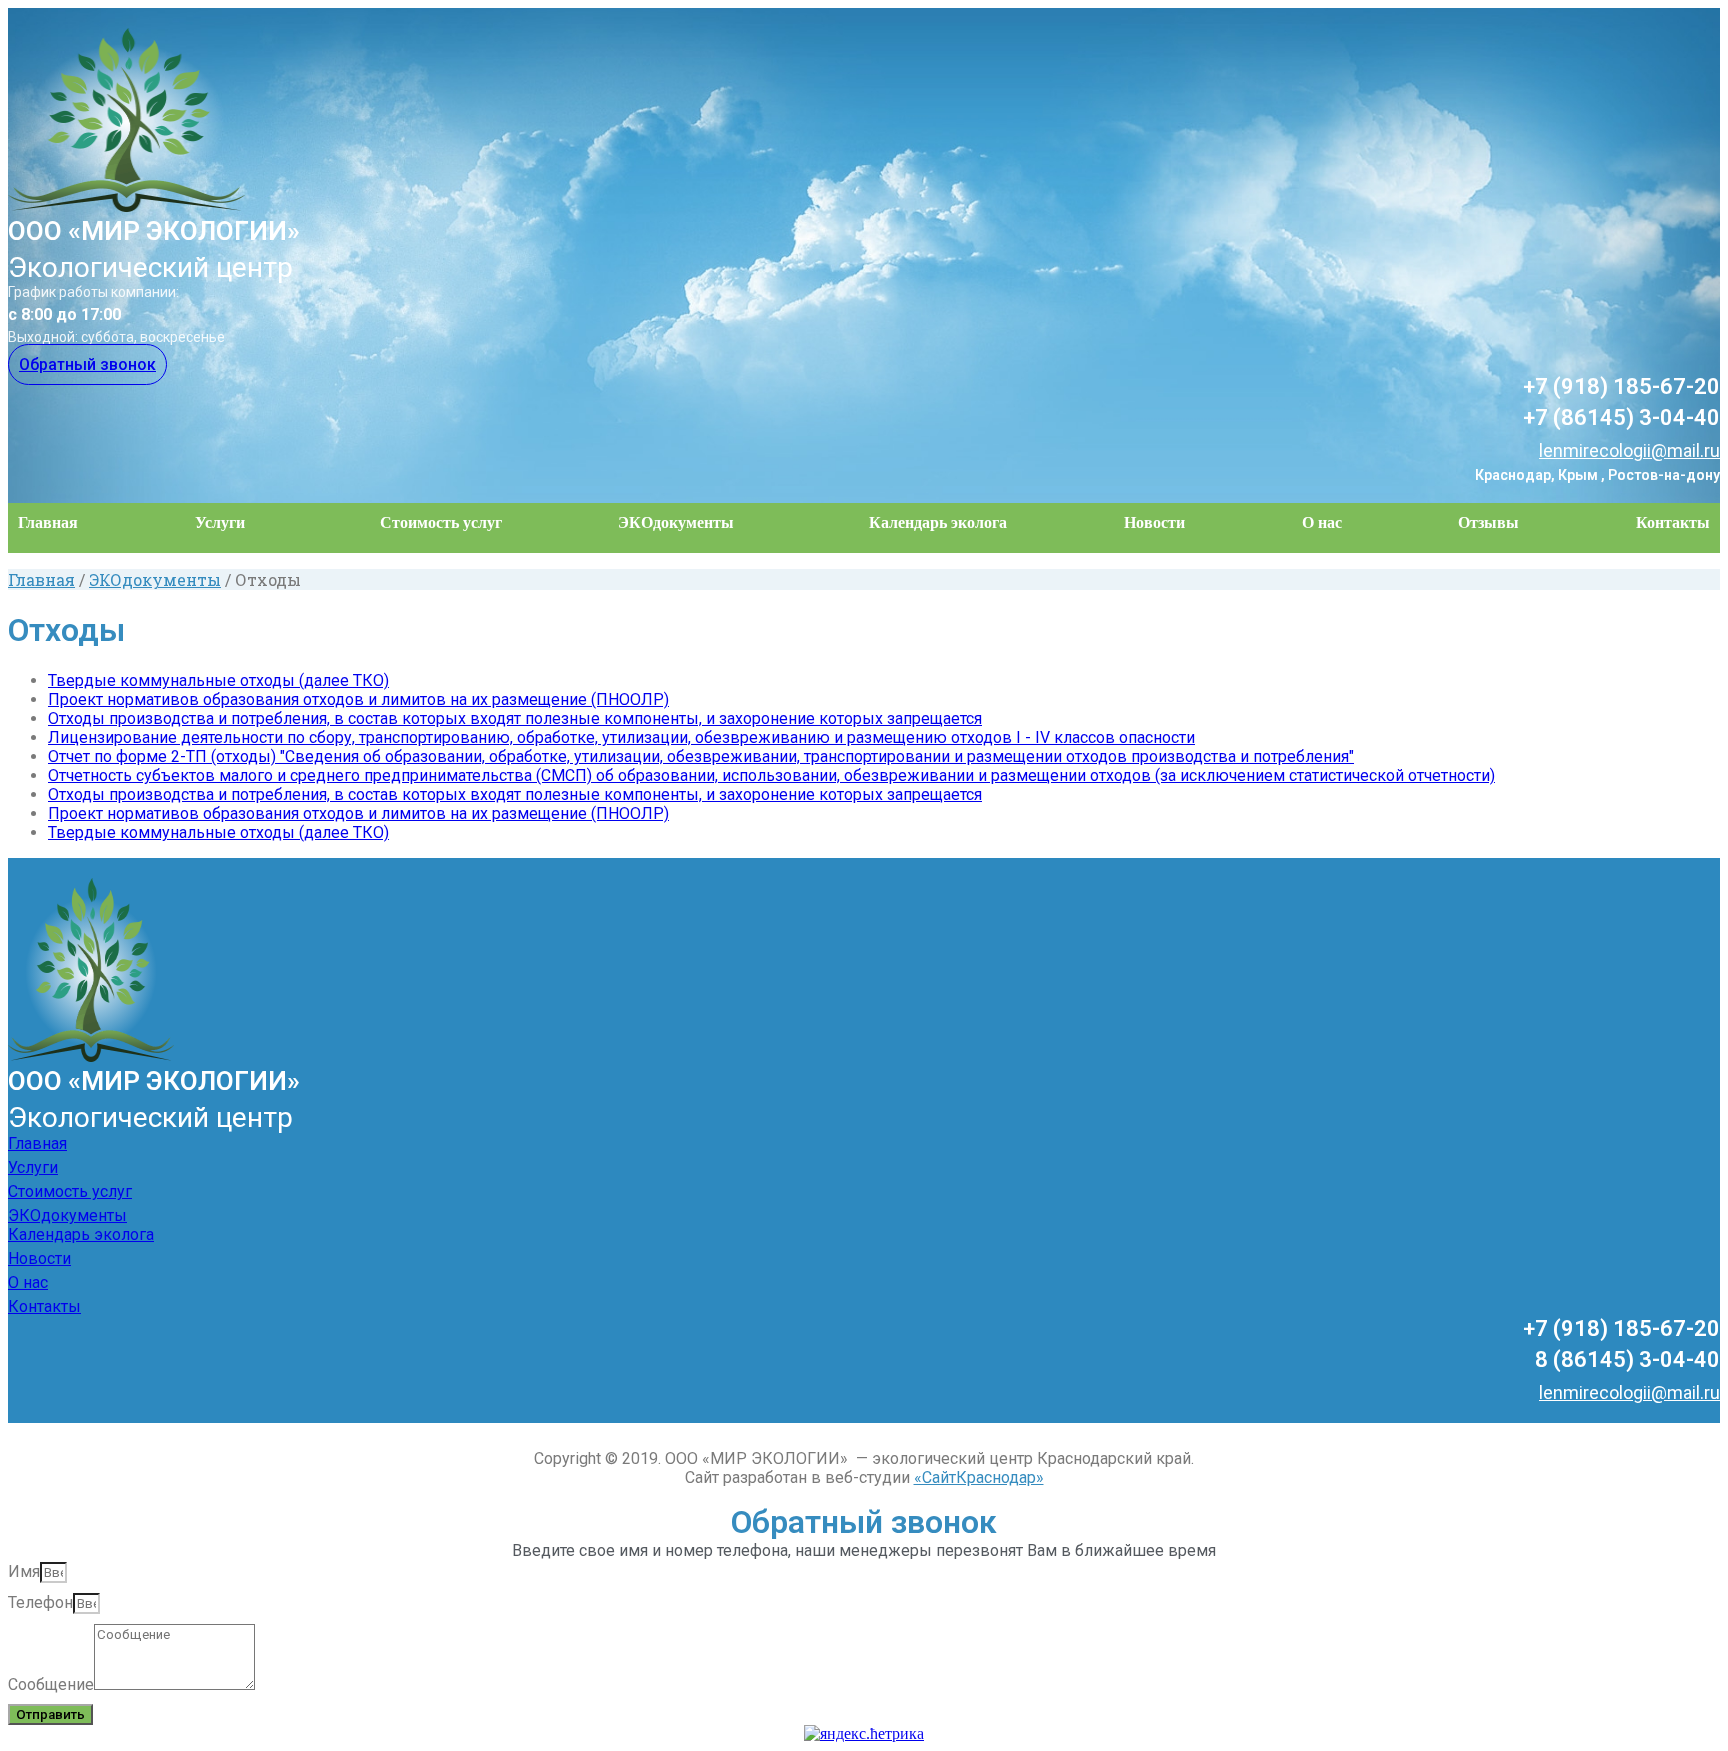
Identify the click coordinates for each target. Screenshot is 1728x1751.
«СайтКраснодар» (979, 1477)
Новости (1154, 522)
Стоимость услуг (441, 522)
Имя (24, 1571)
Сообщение (51, 1684)
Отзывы (1488, 522)
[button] (87, 364)
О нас (1322, 522)
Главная (48, 522)
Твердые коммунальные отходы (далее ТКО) (218, 680)
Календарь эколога (938, 522)
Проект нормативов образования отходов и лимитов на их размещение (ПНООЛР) (358, 699)
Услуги (220, 522)
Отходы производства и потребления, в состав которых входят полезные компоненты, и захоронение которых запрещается (515, 718)
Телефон (40, 1602)
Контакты (1673, 522)
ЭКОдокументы (676, 522)
